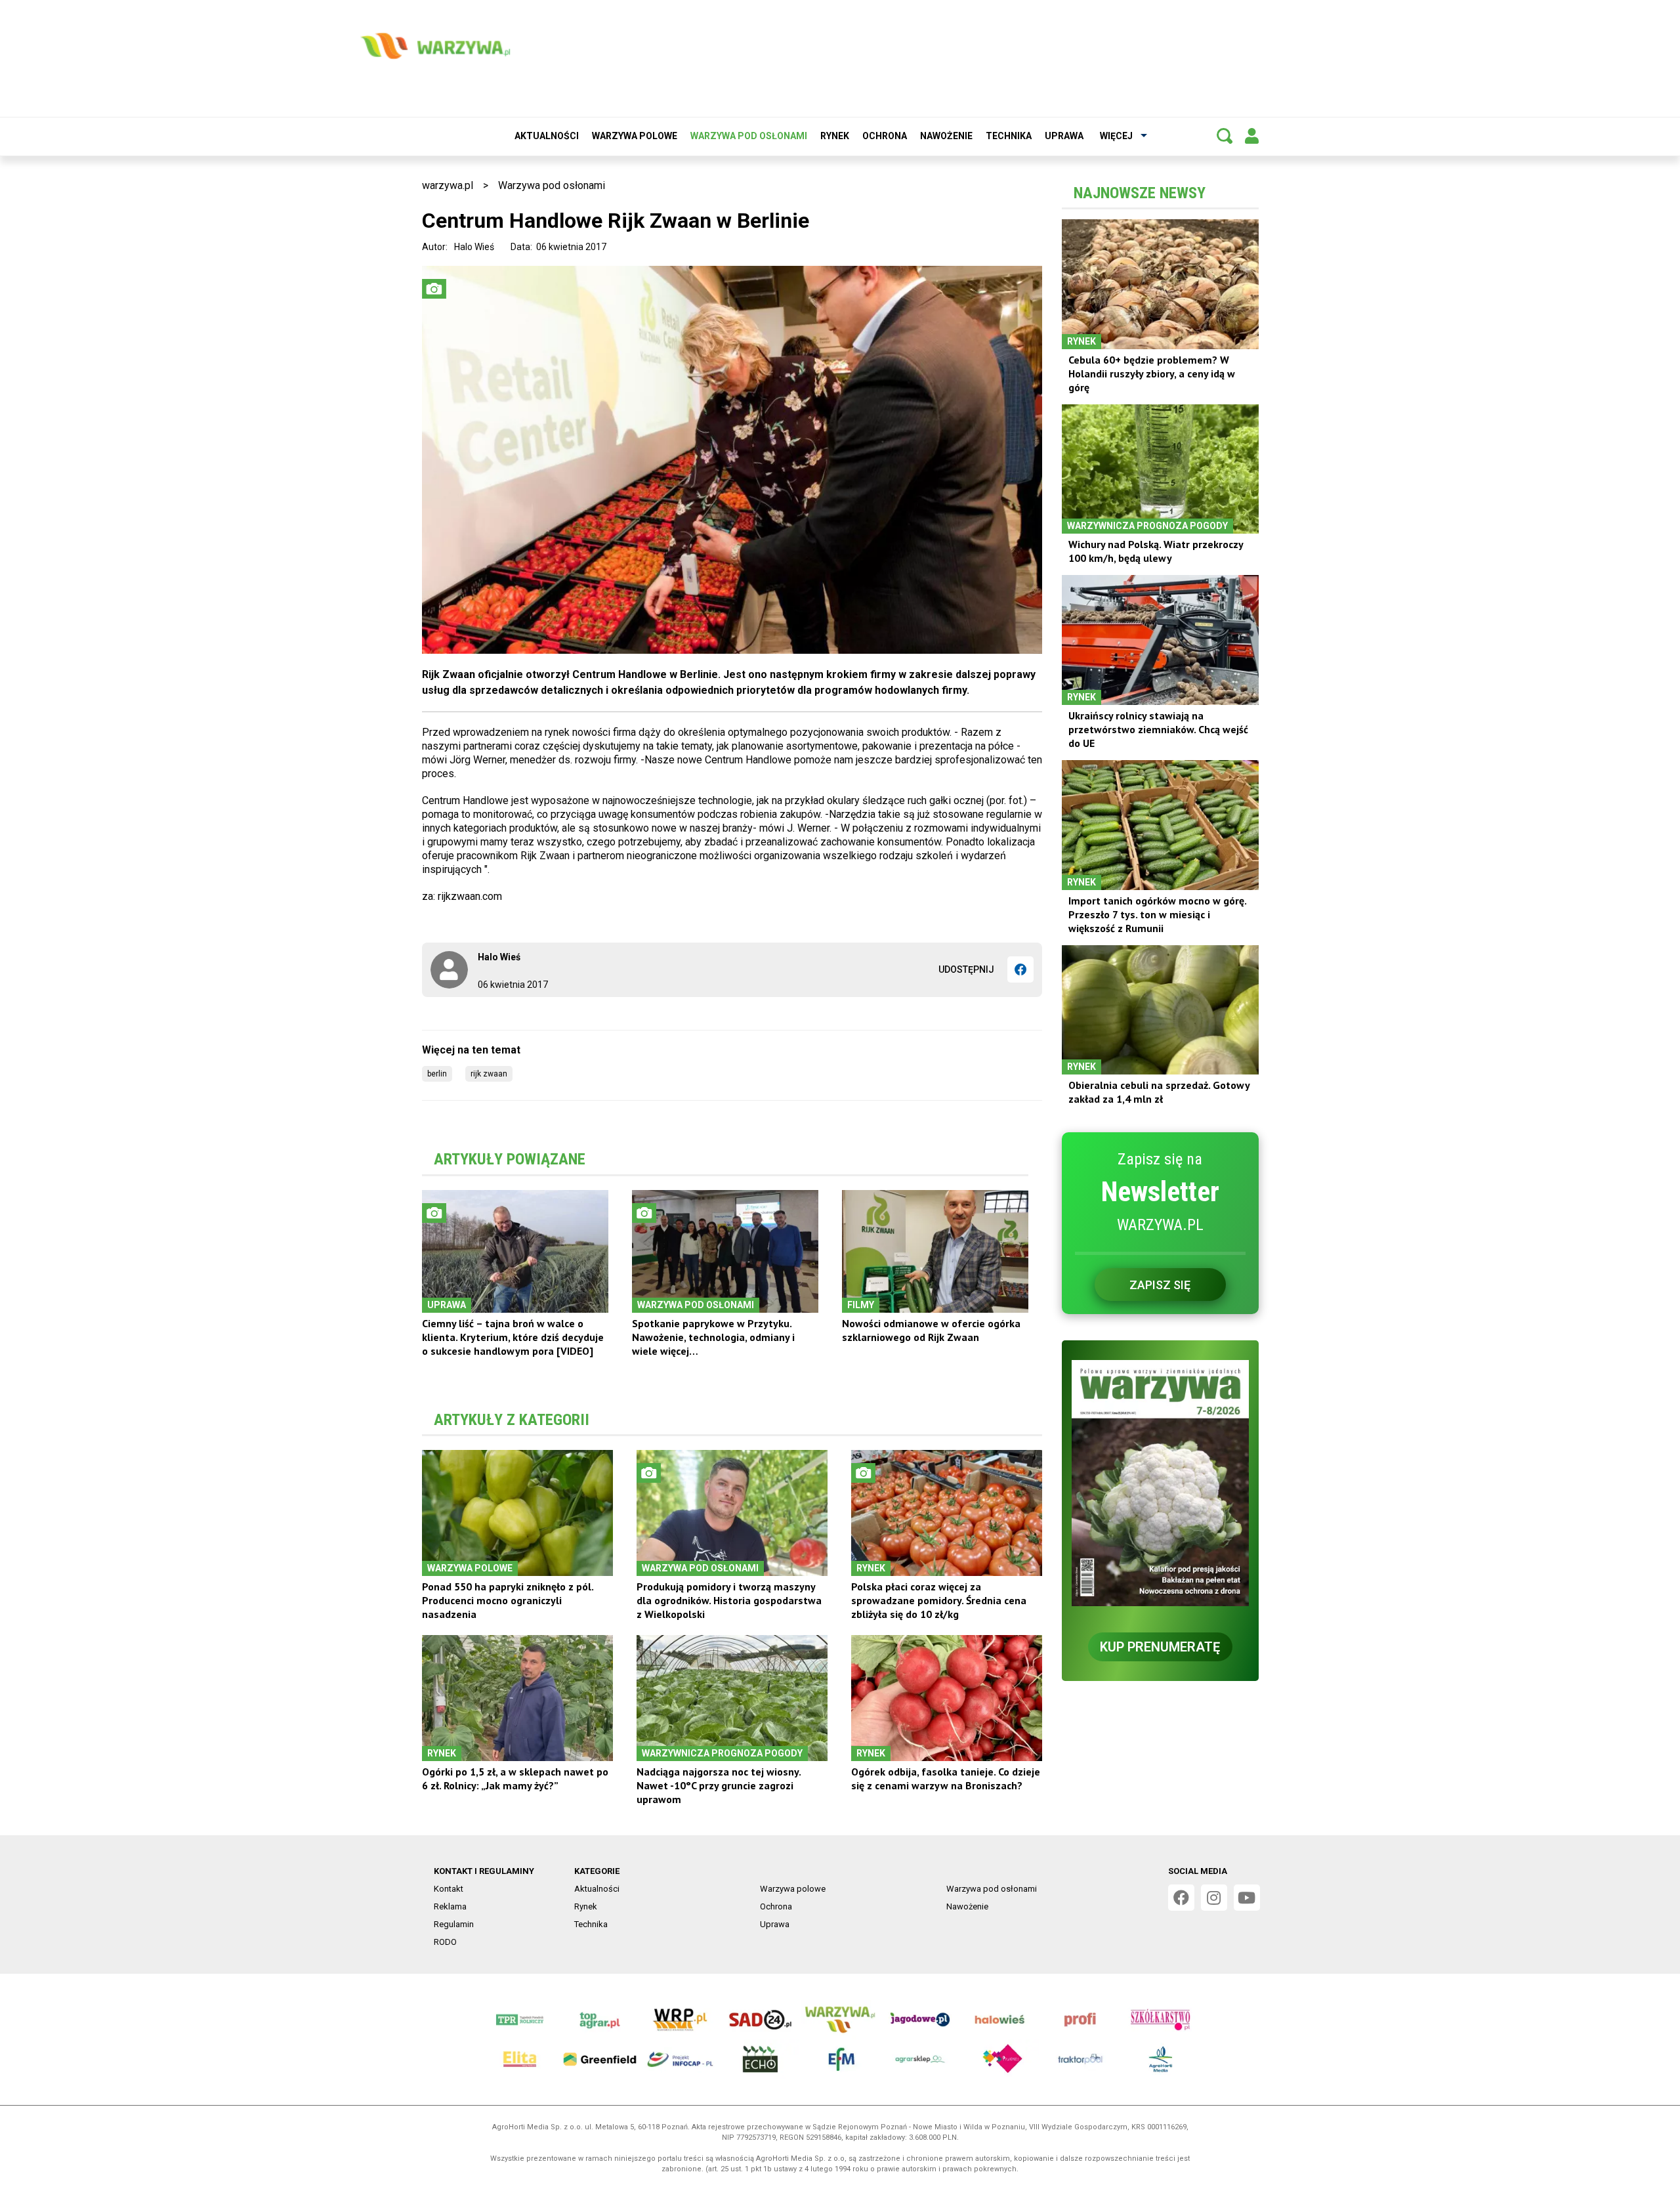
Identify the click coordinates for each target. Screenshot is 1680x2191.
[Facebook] (1020, 969)
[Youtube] (1247, 1898)
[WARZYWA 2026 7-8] (1160, 1483)
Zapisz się (1160, 1285)
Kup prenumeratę (1160, 1647)
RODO (445, 1942)
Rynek (835, 136)
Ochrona (885, 136)
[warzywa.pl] (435, 46)
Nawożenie (946, 136)
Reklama (450, 1906)
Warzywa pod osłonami (749, 136)
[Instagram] (1214, 1898)
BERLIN (437, 1074)
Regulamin (454, 1924)
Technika (1009, 136)
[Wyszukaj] (1225, 136)
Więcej (1116, 136)
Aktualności (547, 136)
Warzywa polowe (635, 136)
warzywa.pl (448, 185)
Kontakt (449, 1889)
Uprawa (1064, 136)
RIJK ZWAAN (489, 1074)
